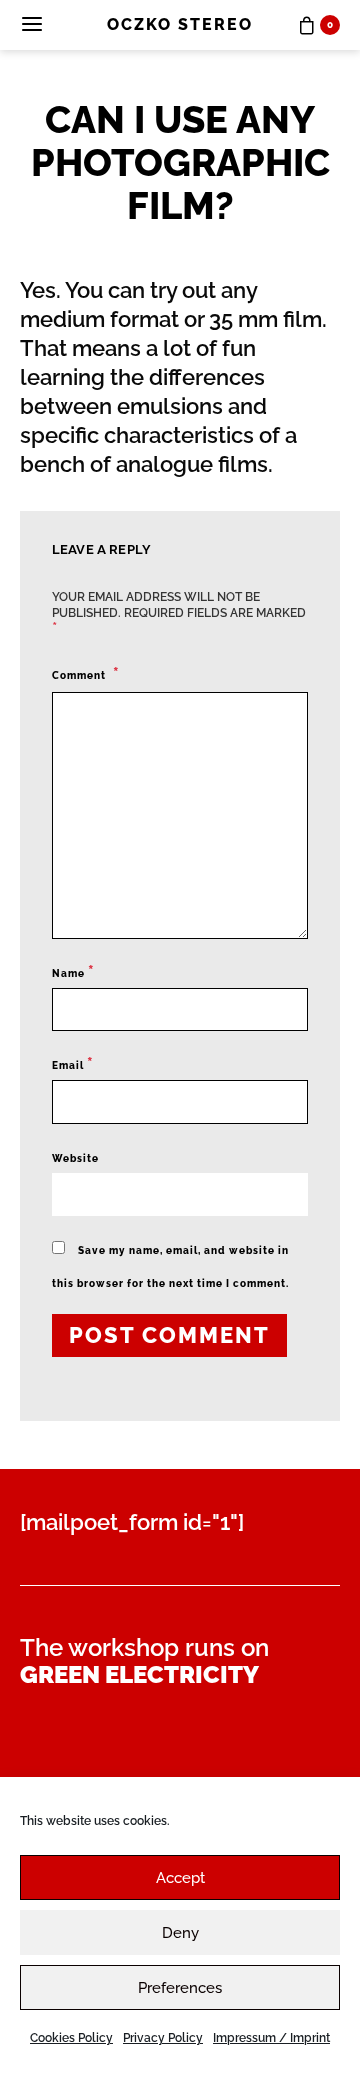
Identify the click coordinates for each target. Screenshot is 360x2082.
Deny (180, 1933)
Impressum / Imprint (271, 2038)
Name (73, 971)
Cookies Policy (71, 2038)
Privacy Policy (163, 2038)
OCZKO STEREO (180, 24)
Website (75, 1158)
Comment (80, 675)
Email (73, 1063)
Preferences (180, 1988)
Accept (180, 1878)
